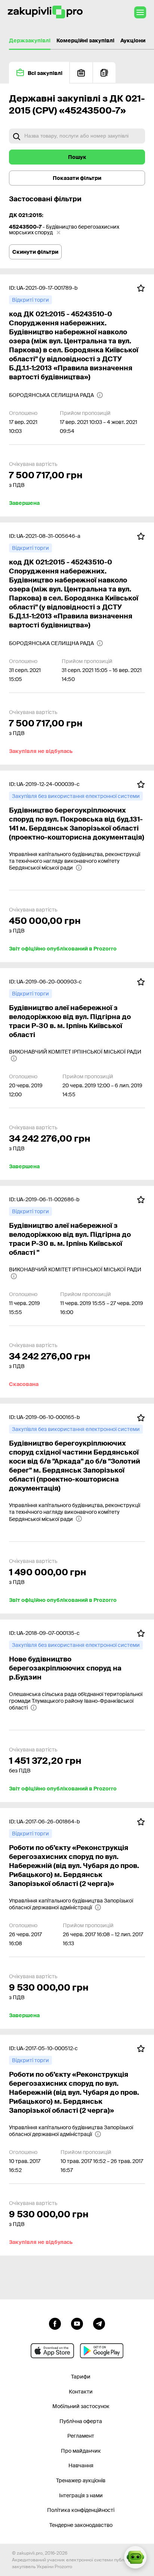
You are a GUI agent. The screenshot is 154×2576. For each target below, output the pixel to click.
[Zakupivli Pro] (45, 12)
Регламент (81, 2436)
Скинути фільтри (35, 252)
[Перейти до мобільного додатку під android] (102, 2351)
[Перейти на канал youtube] (77, 2323)
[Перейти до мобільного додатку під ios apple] (52, 2351)
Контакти (81, 2392)
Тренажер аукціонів (81, 2480)
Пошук (77, 157)
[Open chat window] (135, 2557)
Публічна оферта (81, 2421)
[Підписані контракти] (104, 73)
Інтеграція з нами (81, 2495)
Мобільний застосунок (81, 2406)
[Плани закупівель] (81, 73)
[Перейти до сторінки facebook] (55, 2323)
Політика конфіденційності (81, 2510)
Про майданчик (81, 2451)
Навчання (81, 2465)
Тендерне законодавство (81, 2525)
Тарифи (81, 2377)
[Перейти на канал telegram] (99, 2323)
